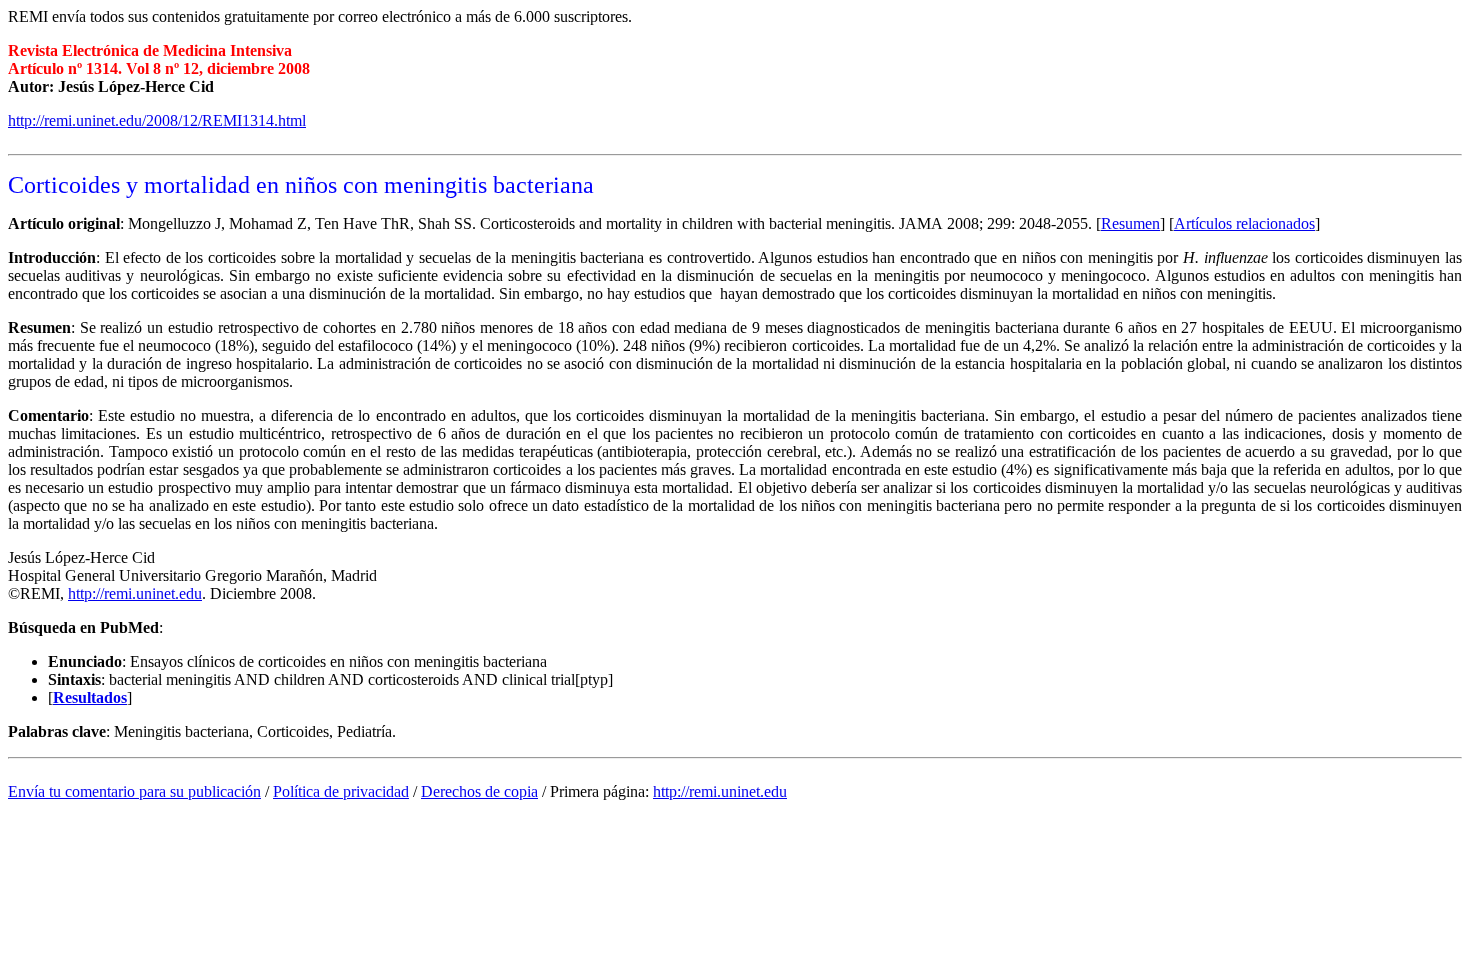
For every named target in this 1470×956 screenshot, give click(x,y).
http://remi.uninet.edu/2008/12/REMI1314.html (157, 120)
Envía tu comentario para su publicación (134, 791)
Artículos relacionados (1244, 223)
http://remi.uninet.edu (135, 593)
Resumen (1130, 223)
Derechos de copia (479, 791)
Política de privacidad (341, 791)
